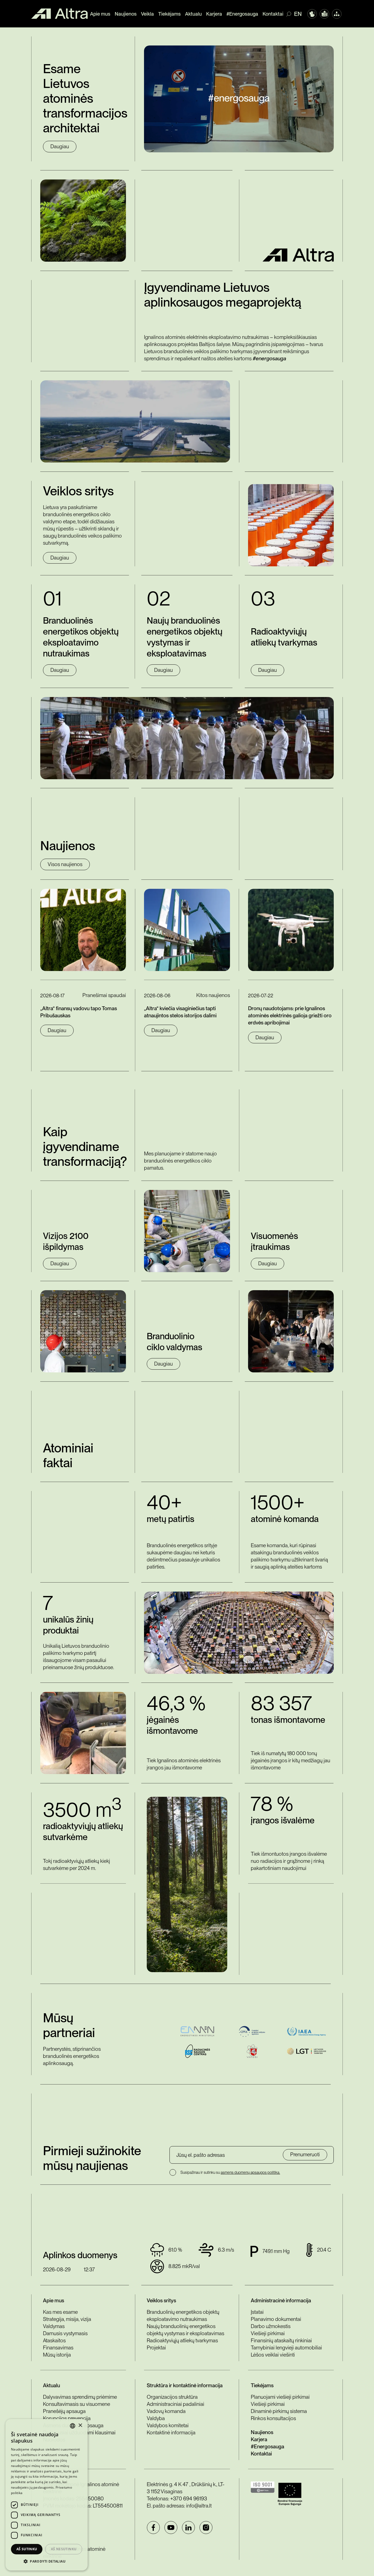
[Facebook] (153, 2528)
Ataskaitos (54, 2341)
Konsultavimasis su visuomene (77, 2404)
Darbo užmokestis (271, 2326)
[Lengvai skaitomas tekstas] (324, 14)
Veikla (147, 14)
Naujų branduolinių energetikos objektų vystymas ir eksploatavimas (185, 2330)
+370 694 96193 (189, 2499)
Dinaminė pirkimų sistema (279, 2411)
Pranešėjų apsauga (64, 2411)
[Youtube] (171, 2528)
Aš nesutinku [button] (64, 2549)
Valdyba (156, 2418)
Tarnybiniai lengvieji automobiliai (286, 2348)
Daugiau (60, 146)
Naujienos (126, 14)
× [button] (80, 2425)
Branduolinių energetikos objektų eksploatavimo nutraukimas (183, 2316)
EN (298, 14)
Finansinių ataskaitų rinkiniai (281, 2341)
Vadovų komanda (166, 2411)
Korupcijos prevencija (67, 2418)
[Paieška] (290, 14)
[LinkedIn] (188, 2528)
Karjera (214, 14)
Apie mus (100, 14)
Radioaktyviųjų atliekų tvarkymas (182, 2341)
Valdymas (54, 2326)
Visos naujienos (65, 864)
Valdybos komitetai (168, 2425)
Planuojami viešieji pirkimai (280, 2397)
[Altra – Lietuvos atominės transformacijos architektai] (59, 14)
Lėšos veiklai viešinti (273, 2355)
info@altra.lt (199, 2506)
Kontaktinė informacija (171, 2433)
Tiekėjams (169, 14)
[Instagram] (206, 2528)
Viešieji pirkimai (268, 2333)
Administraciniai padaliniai (176, 2404)
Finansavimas (58, 2348)
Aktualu (193, 14)
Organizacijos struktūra (172, 2397)
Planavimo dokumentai (276, 2319)
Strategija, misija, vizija (67, 2319)
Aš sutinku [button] (27, 2549)
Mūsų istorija (57, 2355)
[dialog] (47, 2495)
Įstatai (257, 2312)
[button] (47, 2561)
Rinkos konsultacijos (273, 2418)
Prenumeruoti (305, 2154)
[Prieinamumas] (312, 14)
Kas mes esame (60, 2312)
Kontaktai (273, 14)
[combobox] (73, 2426)
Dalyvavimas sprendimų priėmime (80, 2397)
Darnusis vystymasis (65, 2333)
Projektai (156, 2348)
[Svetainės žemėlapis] (337, 14)
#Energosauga (242, 14)
